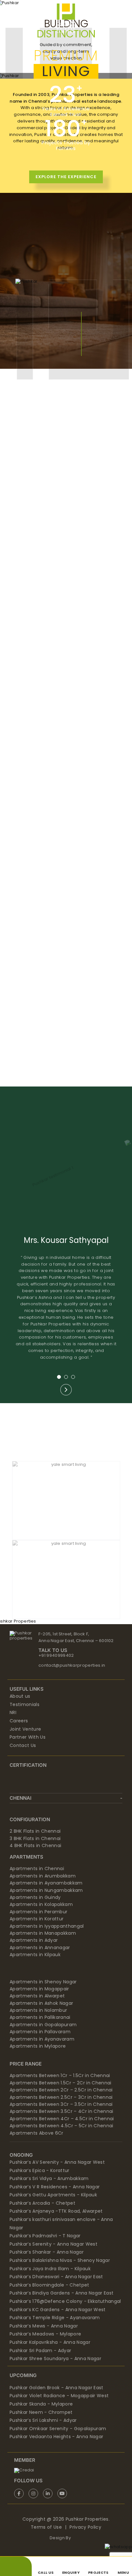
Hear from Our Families (66, 1173)
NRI (13, 1712)
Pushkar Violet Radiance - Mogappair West (59, 2396)
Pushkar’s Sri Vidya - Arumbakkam (49, 2178)
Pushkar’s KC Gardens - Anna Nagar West (58, 2310)
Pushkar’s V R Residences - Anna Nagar (55, 2187)
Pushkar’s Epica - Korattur (40, 2170)
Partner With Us (28, 1737)
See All (38, 1063)
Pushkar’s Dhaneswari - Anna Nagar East (56, 2277)
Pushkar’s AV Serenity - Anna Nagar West (57, 2162)
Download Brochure (66, 612)
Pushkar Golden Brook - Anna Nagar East (57, 2388)
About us (20, 1696)
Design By (60, 2538)
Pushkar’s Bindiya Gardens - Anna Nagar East (62, 2293)
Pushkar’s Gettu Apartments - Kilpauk (53, 2195)
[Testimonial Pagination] (59, 1377)
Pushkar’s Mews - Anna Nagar (44, 2326)
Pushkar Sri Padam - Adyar (40, 2351)
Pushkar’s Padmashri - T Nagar (45, 2236)
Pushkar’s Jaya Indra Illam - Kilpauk (50, 2269)
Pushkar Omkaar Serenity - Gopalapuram (58, 2429)
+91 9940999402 (56, 1655)
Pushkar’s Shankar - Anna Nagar (47, 2252)
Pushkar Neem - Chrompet (41, 2412)
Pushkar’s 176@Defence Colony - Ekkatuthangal (65, 2301)
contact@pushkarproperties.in (72, 1665)
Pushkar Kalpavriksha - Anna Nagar (50, 2342)
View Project (66, 599)
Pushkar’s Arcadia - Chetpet (42, 2203)
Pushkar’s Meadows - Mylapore (45, 2334)
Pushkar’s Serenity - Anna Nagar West (54, 2244)
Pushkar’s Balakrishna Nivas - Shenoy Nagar (60, 2260)
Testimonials (25, 1704)
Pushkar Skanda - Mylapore (41, 2404)
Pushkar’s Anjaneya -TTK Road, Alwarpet (56, 2211)
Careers (19, 1721)
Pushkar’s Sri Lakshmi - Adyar (43, 2420)
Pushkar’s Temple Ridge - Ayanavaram (55, 2318)
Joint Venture (25, 1729)
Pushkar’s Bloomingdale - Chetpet (50, 2285)
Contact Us (23, 1745)
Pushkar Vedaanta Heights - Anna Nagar (56, 2437)
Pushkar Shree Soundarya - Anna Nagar (55, 2359)
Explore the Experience (66, 177)
